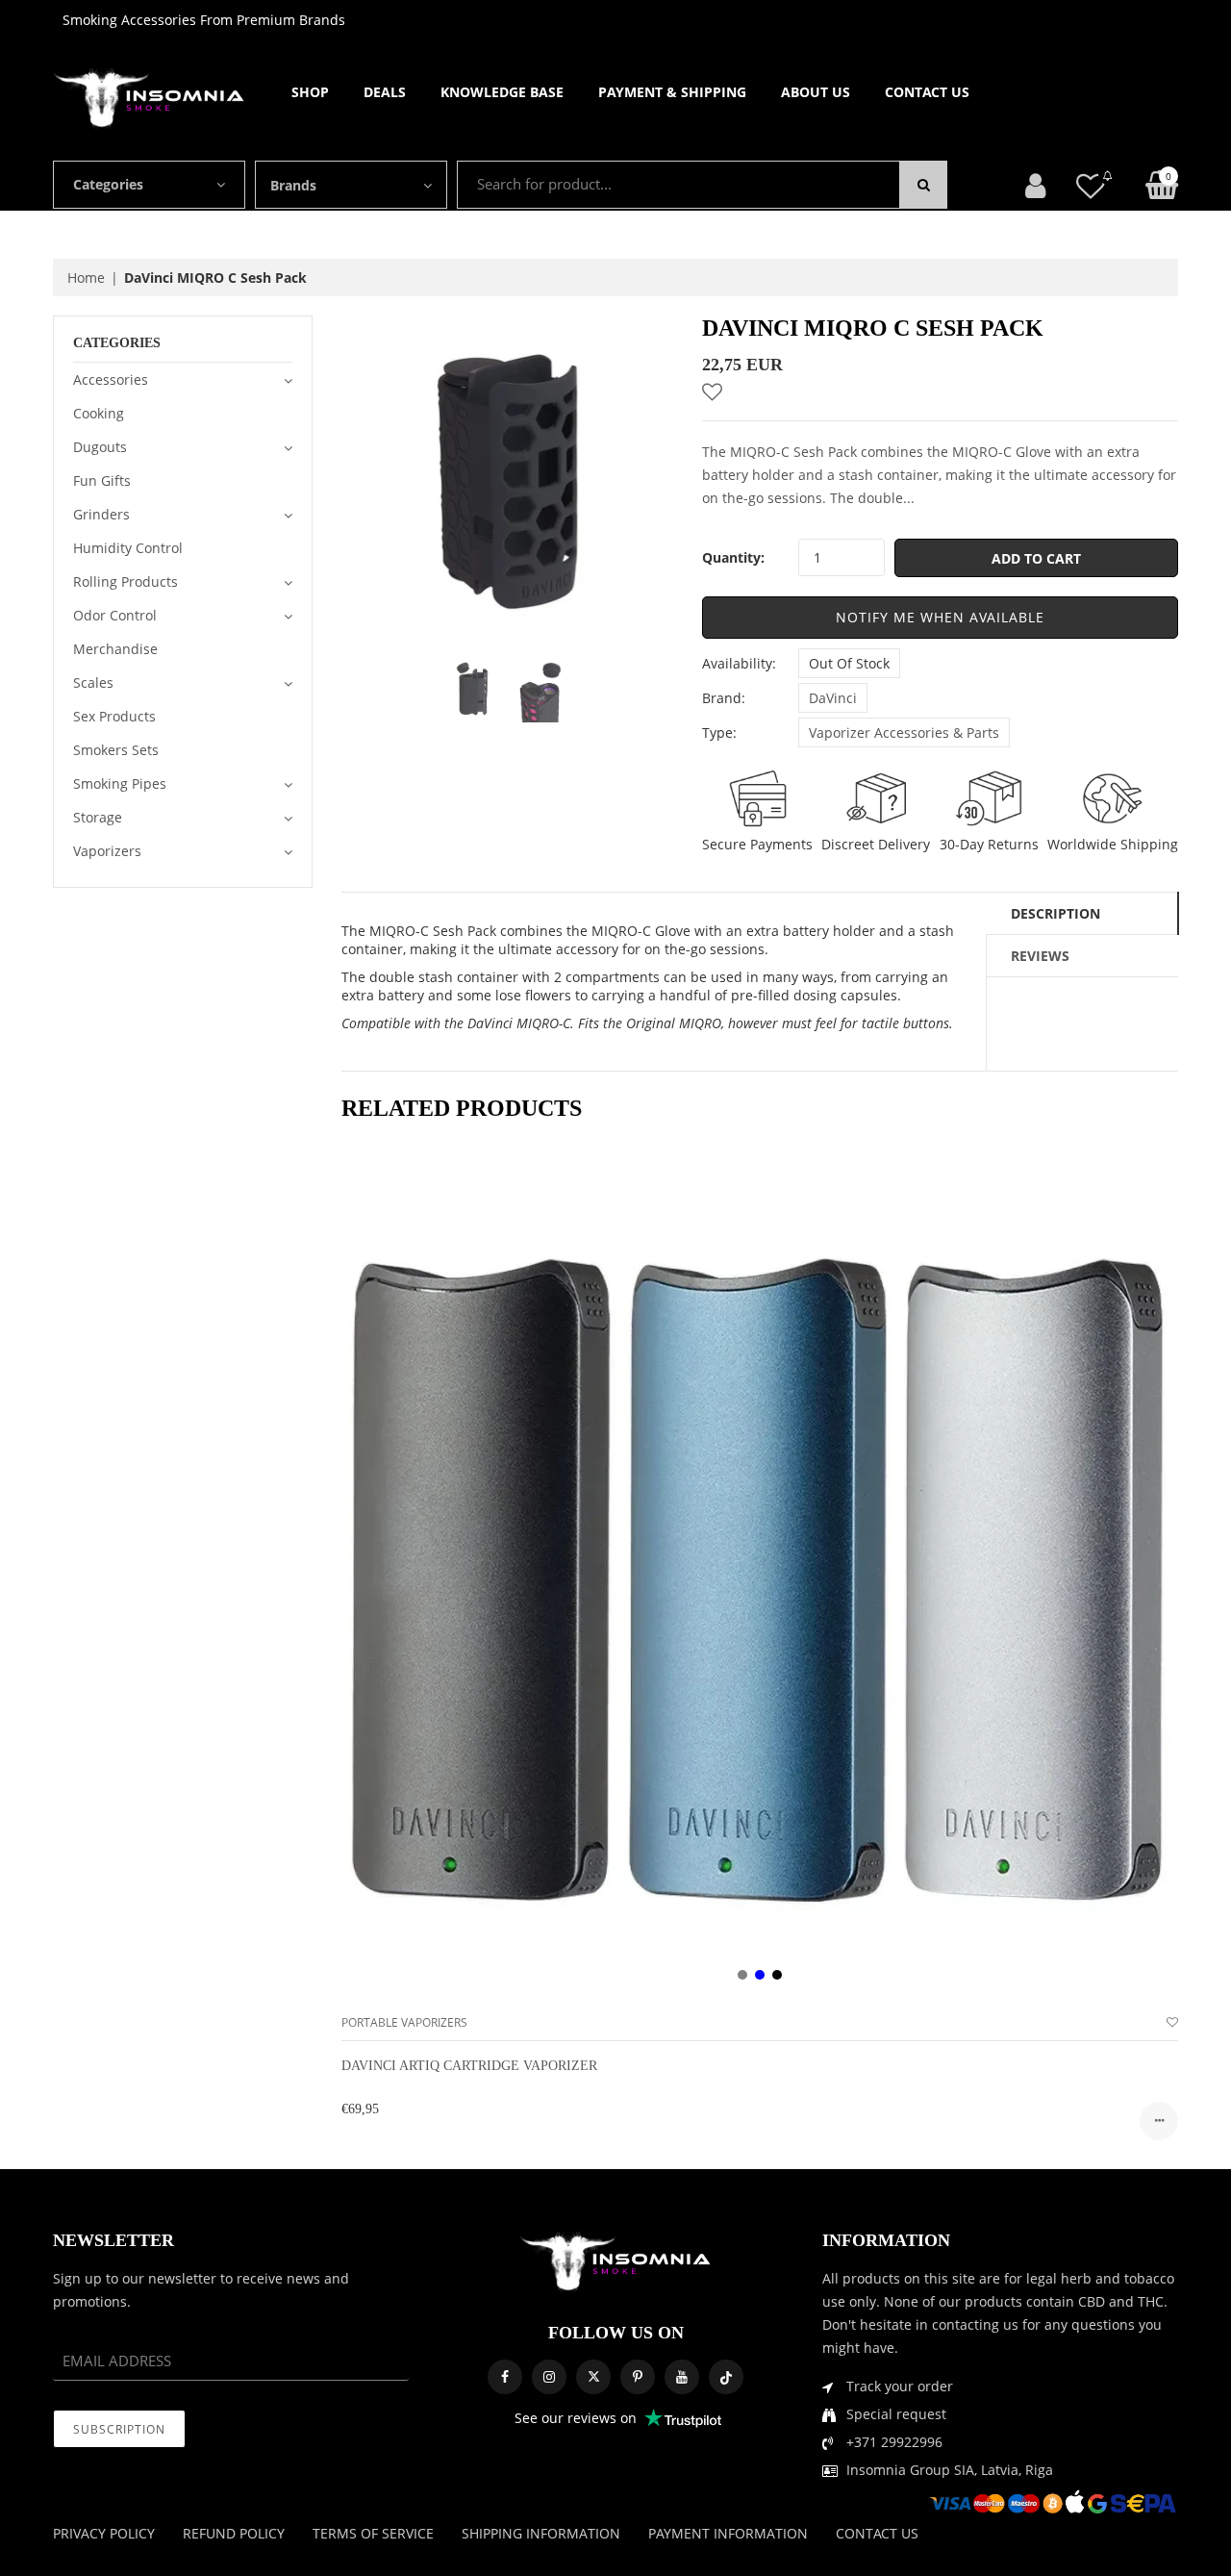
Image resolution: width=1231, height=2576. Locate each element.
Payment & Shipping (672, 92)
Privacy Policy (104, 2533)
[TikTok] (726, 2377)
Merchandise (115, 649)
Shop (310, 92)
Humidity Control (128, 548)
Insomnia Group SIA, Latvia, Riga (950, 2470)
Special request (896, 2414)
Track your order (900, 2386)
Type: (719, 732)
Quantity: (733, 557)
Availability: (739, 663)
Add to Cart (1036, 558)
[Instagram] (549, 2377)
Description (1055, 913)
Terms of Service (373, 2533)
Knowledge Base (502, 92)
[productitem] (742, 1975)
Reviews (1040, 956)
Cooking (99, 413)
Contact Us (927, 92)
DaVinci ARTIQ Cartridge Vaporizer (469, 2066)
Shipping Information (541, 2533)
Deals (385, 92)
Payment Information (728, 2533)
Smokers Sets (116, 750)
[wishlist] (1172, 2022)
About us (816, 92)
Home (86, 278)
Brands (293, 185)
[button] (940, 618)
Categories (108, 184)
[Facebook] (505, 2377)
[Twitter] (593, 2377)
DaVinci (833, 698)
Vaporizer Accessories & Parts (904, 732)
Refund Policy (234, 2533)
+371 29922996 (894, 2442)
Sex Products (114, 716)
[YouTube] (682, 2377)
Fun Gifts (102, 480)
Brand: (724, 698)
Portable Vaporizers (404, 2022)
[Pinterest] (638, 2377)
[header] (1091, 185)
